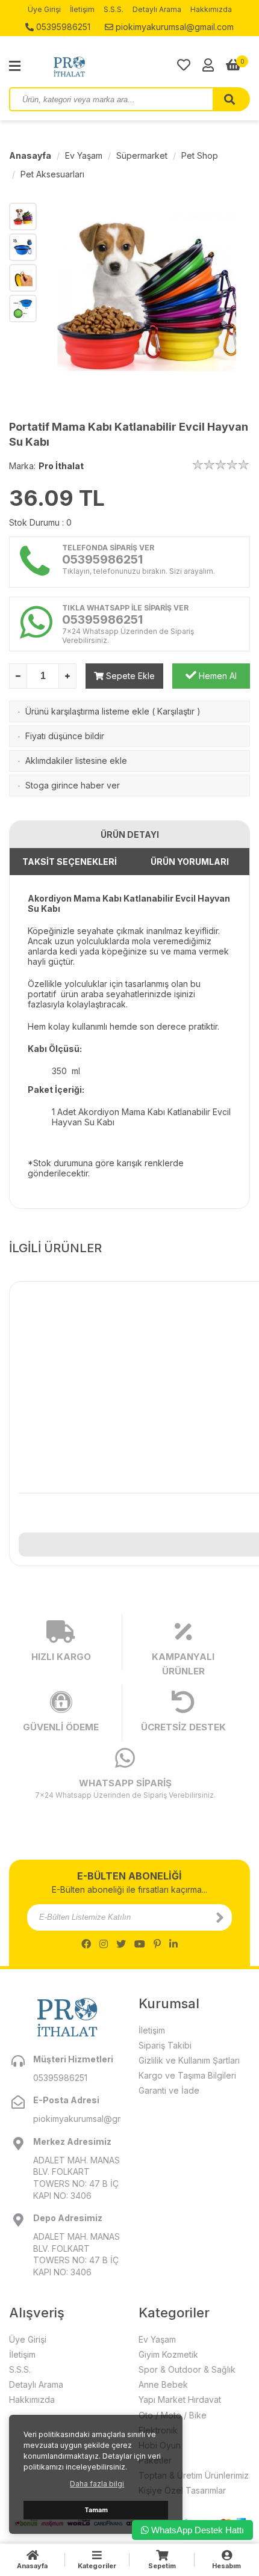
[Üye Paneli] (208, 65)
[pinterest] (157, 1944)
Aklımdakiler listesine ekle (76, 761)
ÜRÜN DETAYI (130, 835)
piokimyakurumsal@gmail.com (173, 27)
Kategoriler (97, 2566)
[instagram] (104, 1944)
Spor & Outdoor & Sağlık (187, 2369)
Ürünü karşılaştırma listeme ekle (87, 711)
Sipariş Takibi (165, 2045)
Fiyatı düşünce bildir (65, 736)
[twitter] (121, 1944)
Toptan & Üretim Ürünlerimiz (194, 2475)
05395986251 (62, 27)
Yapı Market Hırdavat (180, 2399)
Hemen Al (217, 676)
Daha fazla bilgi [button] (97, 2484)
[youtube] (140, 1944)
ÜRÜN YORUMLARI (190, 862)
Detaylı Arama (157, 9)
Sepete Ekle (129, 676)
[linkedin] (173, 1944)
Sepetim (162, 2566)
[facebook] (86, 1944)
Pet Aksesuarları (52, 174)
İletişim (82, 9)
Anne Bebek (163, 2384)
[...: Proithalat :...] (96, 66)
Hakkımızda (211, 9)
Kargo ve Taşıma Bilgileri (187, 2075)
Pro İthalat (61, 466)
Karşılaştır (176, 711)
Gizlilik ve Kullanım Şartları (189, 2060)
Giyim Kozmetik (168, 2354)
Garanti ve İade (169, 2090)
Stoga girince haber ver (73, 785)
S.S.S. (114, 9)
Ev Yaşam (84, 155)
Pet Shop (200, 155)
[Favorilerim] (184, 65)
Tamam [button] (96, 2510)
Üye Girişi (44, 9)
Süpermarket (142, 155)
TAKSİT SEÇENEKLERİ (70, 862)
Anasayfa (30, 155)
